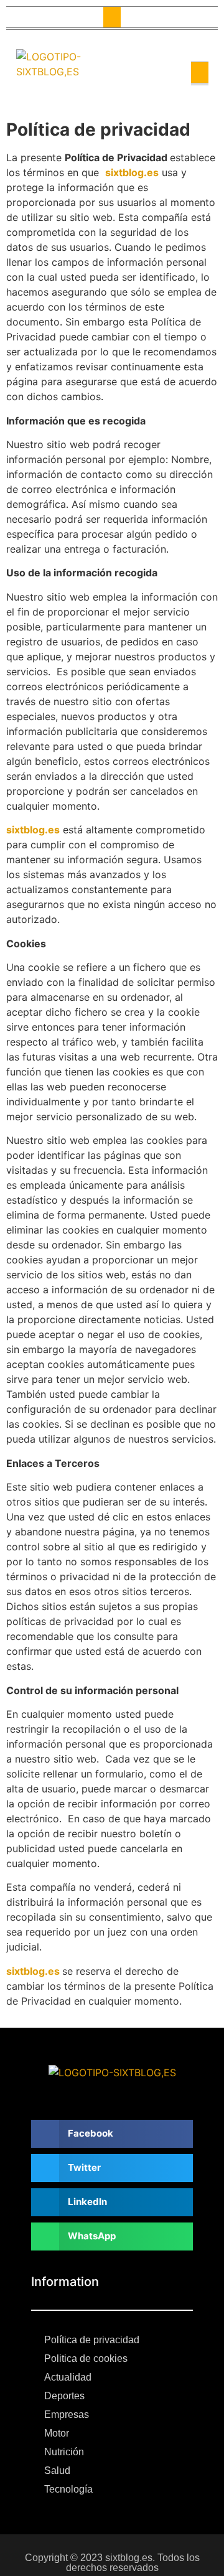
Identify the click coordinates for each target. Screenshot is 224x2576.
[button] (112, 17)
